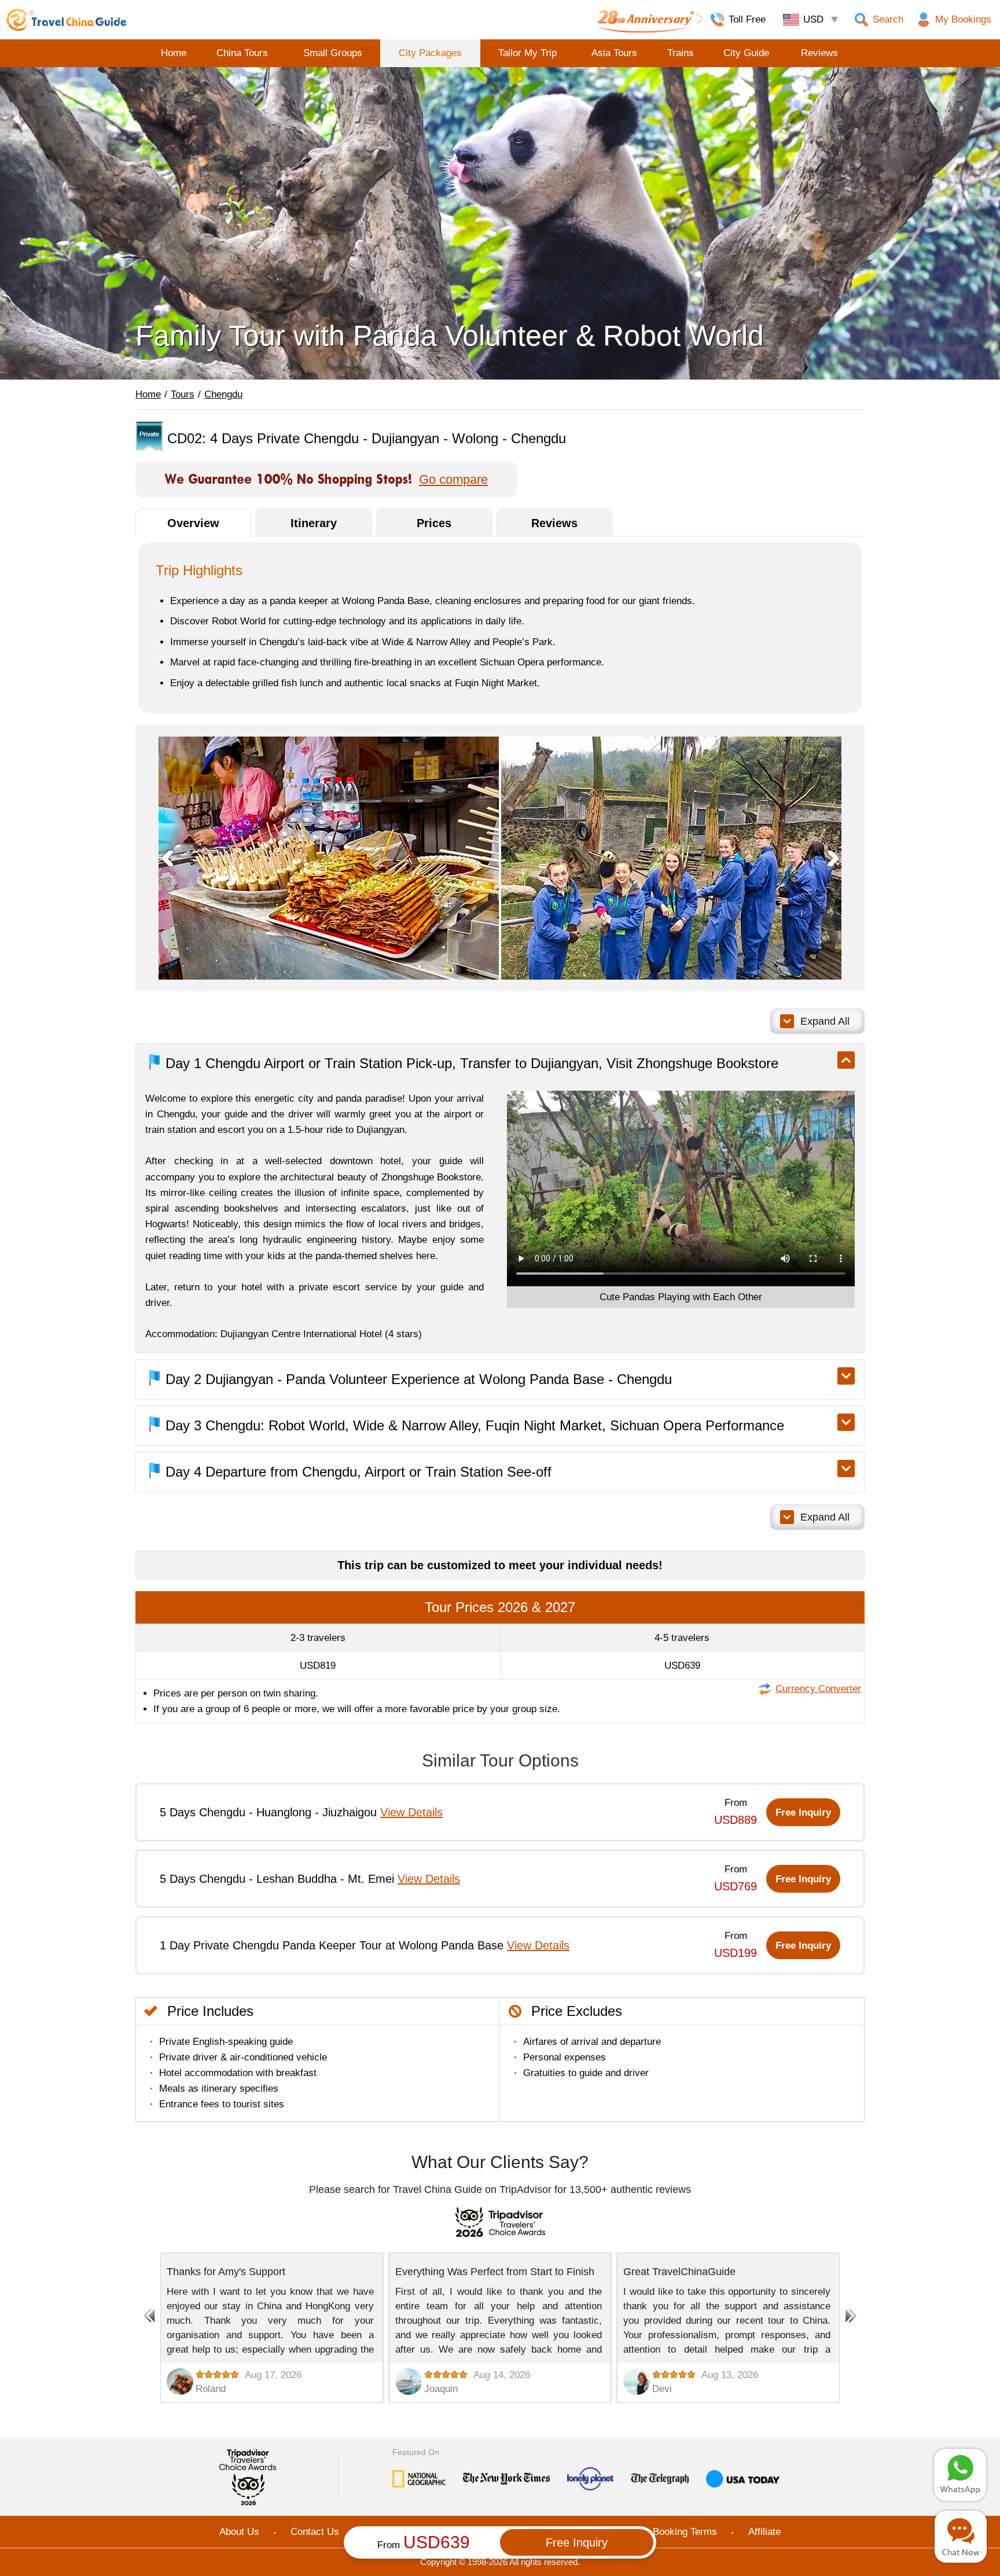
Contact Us (315, 2532)
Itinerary (314, 523)
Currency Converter (818, 1689)
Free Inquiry (803, 1813)
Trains (681, 53)
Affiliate (764, 2532)
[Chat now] (961, 2537)
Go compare (453, 480)
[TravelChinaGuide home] (67, 20)
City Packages (430, 53)
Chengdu (223, 394)
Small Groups (333, 53)
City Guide (746, 53)
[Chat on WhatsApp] (960, 2475)
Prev (167, 858)
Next (833, 858)
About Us (239, 2532)
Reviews (819, 53)
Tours (183, 394)
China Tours (242, 53)
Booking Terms (685, 2532)
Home (174, 53)
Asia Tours (614, 53)
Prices (434, 523)
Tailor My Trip (527, 53)
